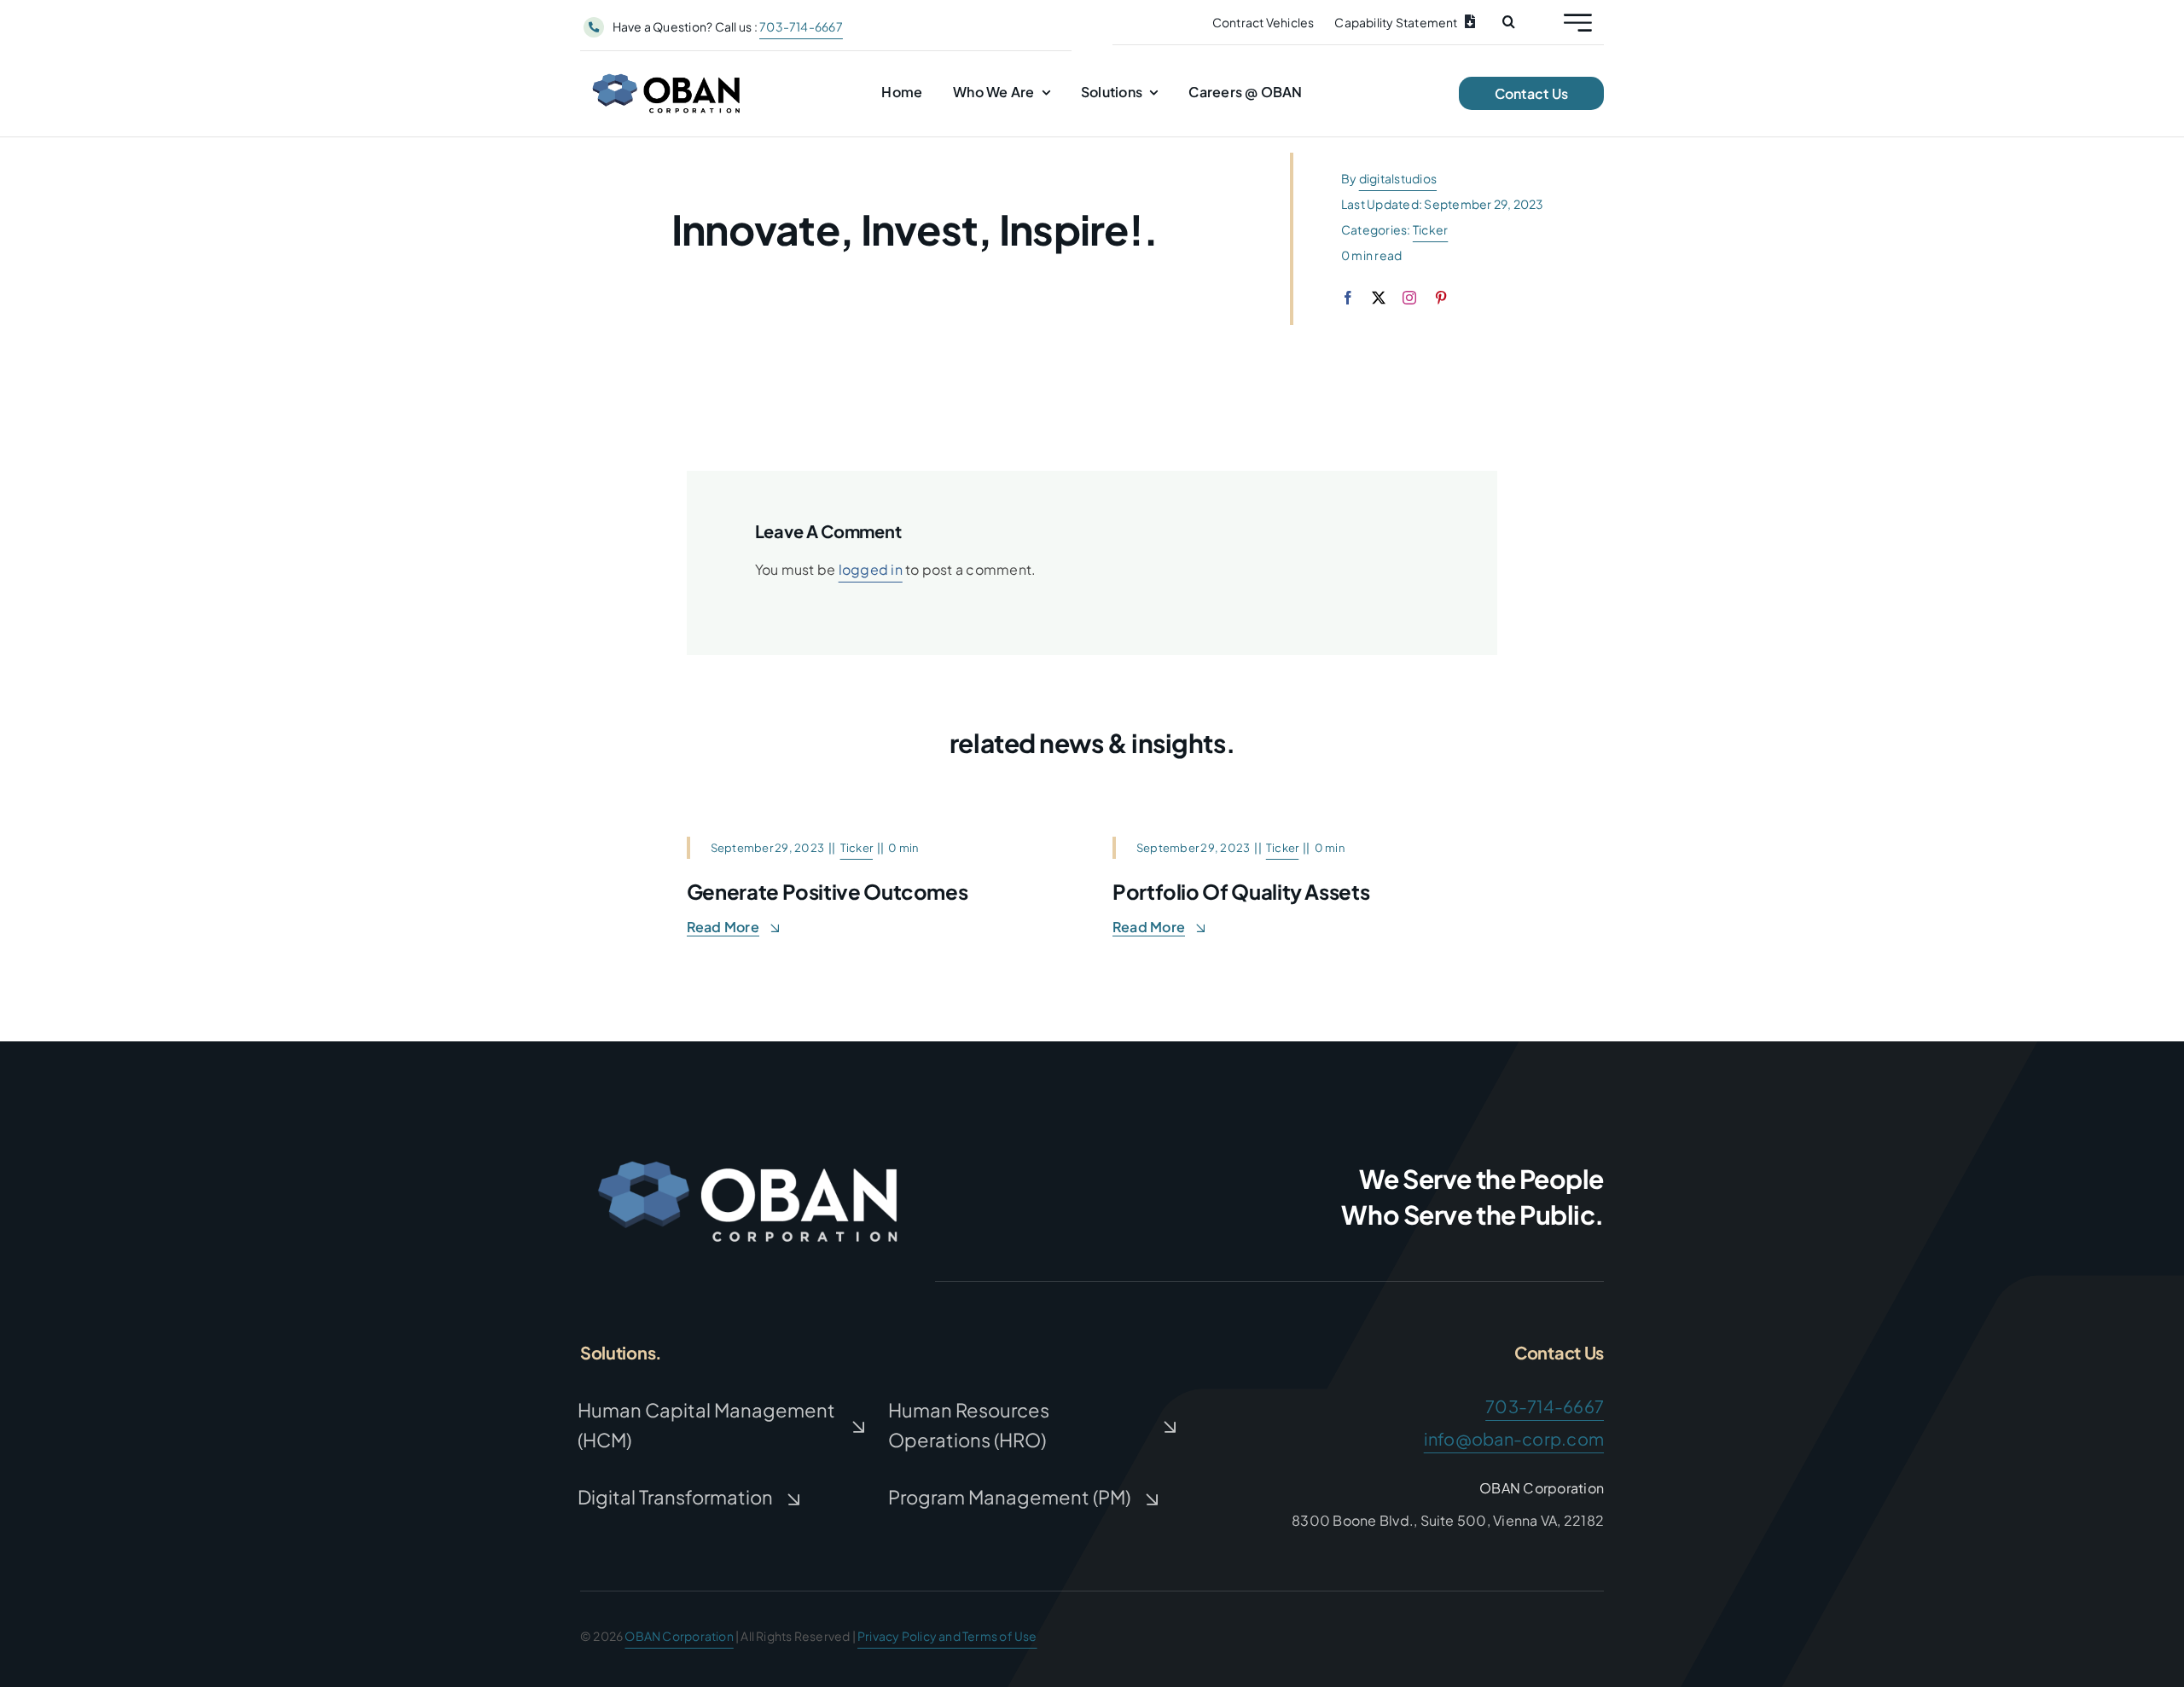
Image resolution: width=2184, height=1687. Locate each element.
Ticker (1430, 229)
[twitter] (1379, 298)
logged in (871, 569)
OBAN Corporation (679, 1636)
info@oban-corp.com (1514, 1438)
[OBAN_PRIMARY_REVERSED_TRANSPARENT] (751, 1150)
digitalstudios (1398, 178)
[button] (1509, 22)
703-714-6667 (801, 26)
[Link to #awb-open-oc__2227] (1578, 23)
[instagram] (1409, 298)
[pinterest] (1441, 298)
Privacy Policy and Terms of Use (947, 1636)
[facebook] (1348, 298)
